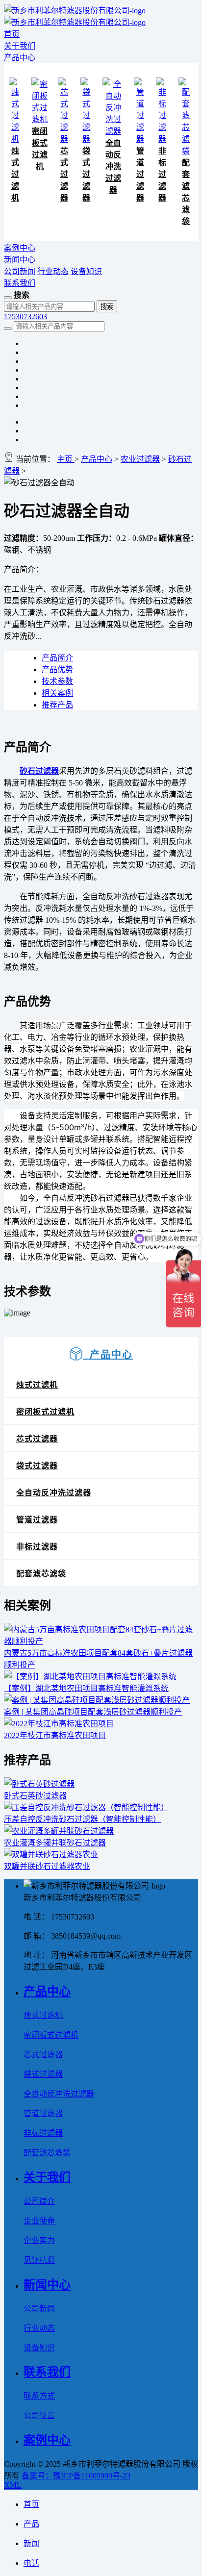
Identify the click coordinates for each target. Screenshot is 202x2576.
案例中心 (20, 248)
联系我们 (20, 283)
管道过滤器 (140, 174)
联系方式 (39, 2396)
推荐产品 (57, 705)
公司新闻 (20, 271)
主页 (66, 459)
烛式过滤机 (15, 174)
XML (13, 2485)
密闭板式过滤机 (45, 1412)
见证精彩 (39, 2260)
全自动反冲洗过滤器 (113, 166)
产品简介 (57, 658)
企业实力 (39, 2240)
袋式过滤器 (86, 174)
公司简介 (39, 2201)
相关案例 (57, 693)
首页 (12, 34)
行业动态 (53, 271)
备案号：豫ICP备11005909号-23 (76, 2476)
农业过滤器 (140, 459)
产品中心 (20, 58)
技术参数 (57, 681)
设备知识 (86, 271)
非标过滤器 (162, 174)
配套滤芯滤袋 (41, 1574)
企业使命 (39, 2221)
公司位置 (39, 2415)
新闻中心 (20, 260)
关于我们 (20, 46)
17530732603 (25, 316)
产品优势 (57, 669)
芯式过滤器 (64, 174)
